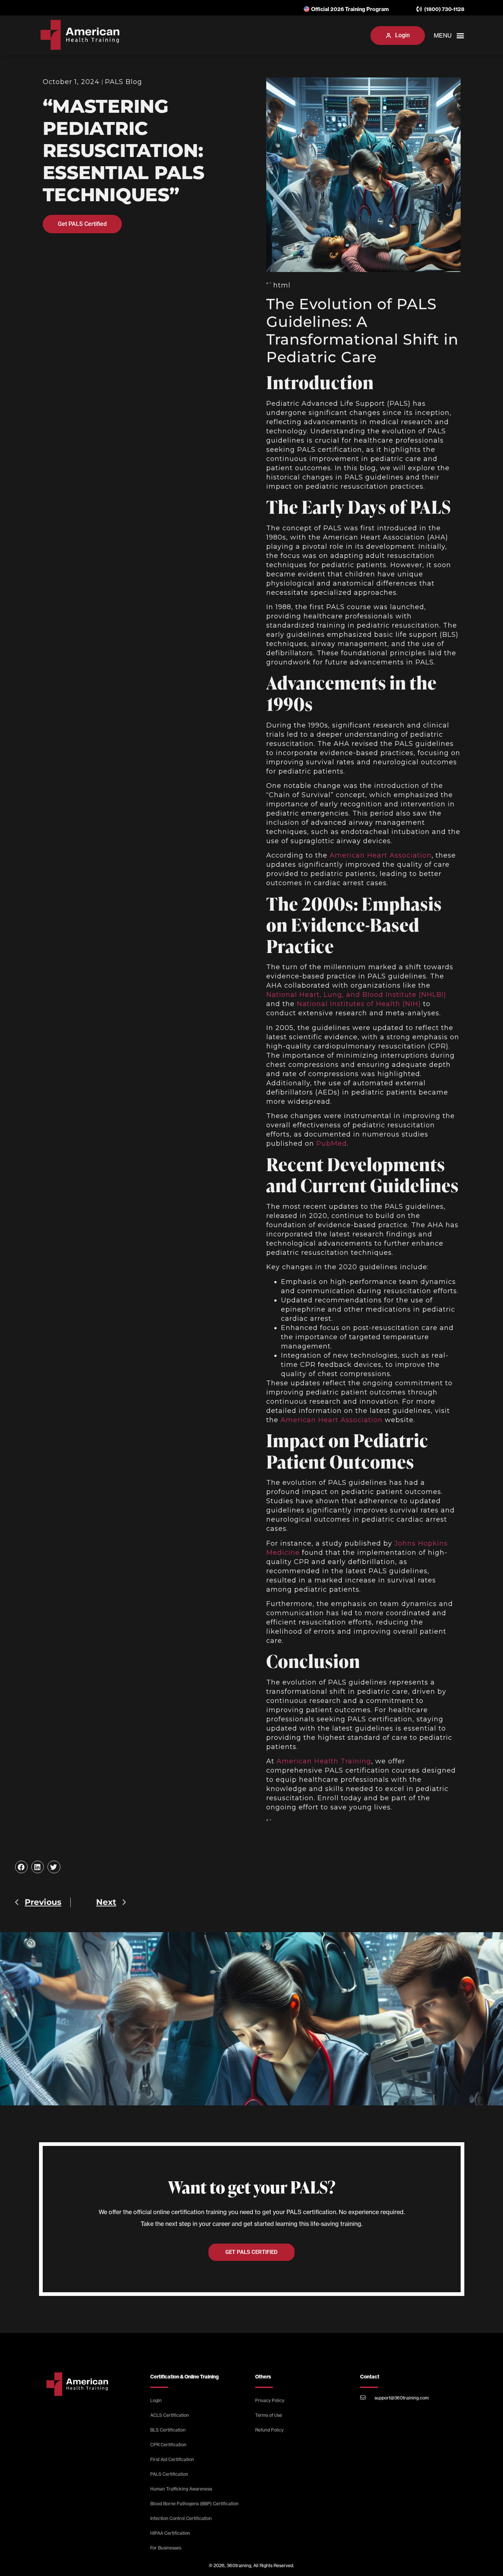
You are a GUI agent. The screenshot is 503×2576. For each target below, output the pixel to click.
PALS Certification (169, 2474)
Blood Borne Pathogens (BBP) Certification (194, 2504)
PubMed (332, 1144)
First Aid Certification (172, 2459)
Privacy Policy (270, 2400)
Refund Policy (269, 2430)
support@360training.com (402, 2398)
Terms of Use (269, 2415)
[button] (358, 35)
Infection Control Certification (181, 2518)
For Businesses (166, 2548)
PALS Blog (124, 82)
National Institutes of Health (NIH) (359, 1004)
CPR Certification (168, 2445)
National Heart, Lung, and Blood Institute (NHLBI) (356, 995)
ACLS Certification (170, 2415)
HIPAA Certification (170, 2533)
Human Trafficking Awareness (181, 2489)
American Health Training (324, 1761)
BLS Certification (168, 2430)
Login (156, 2400)
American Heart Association (381, 855)
